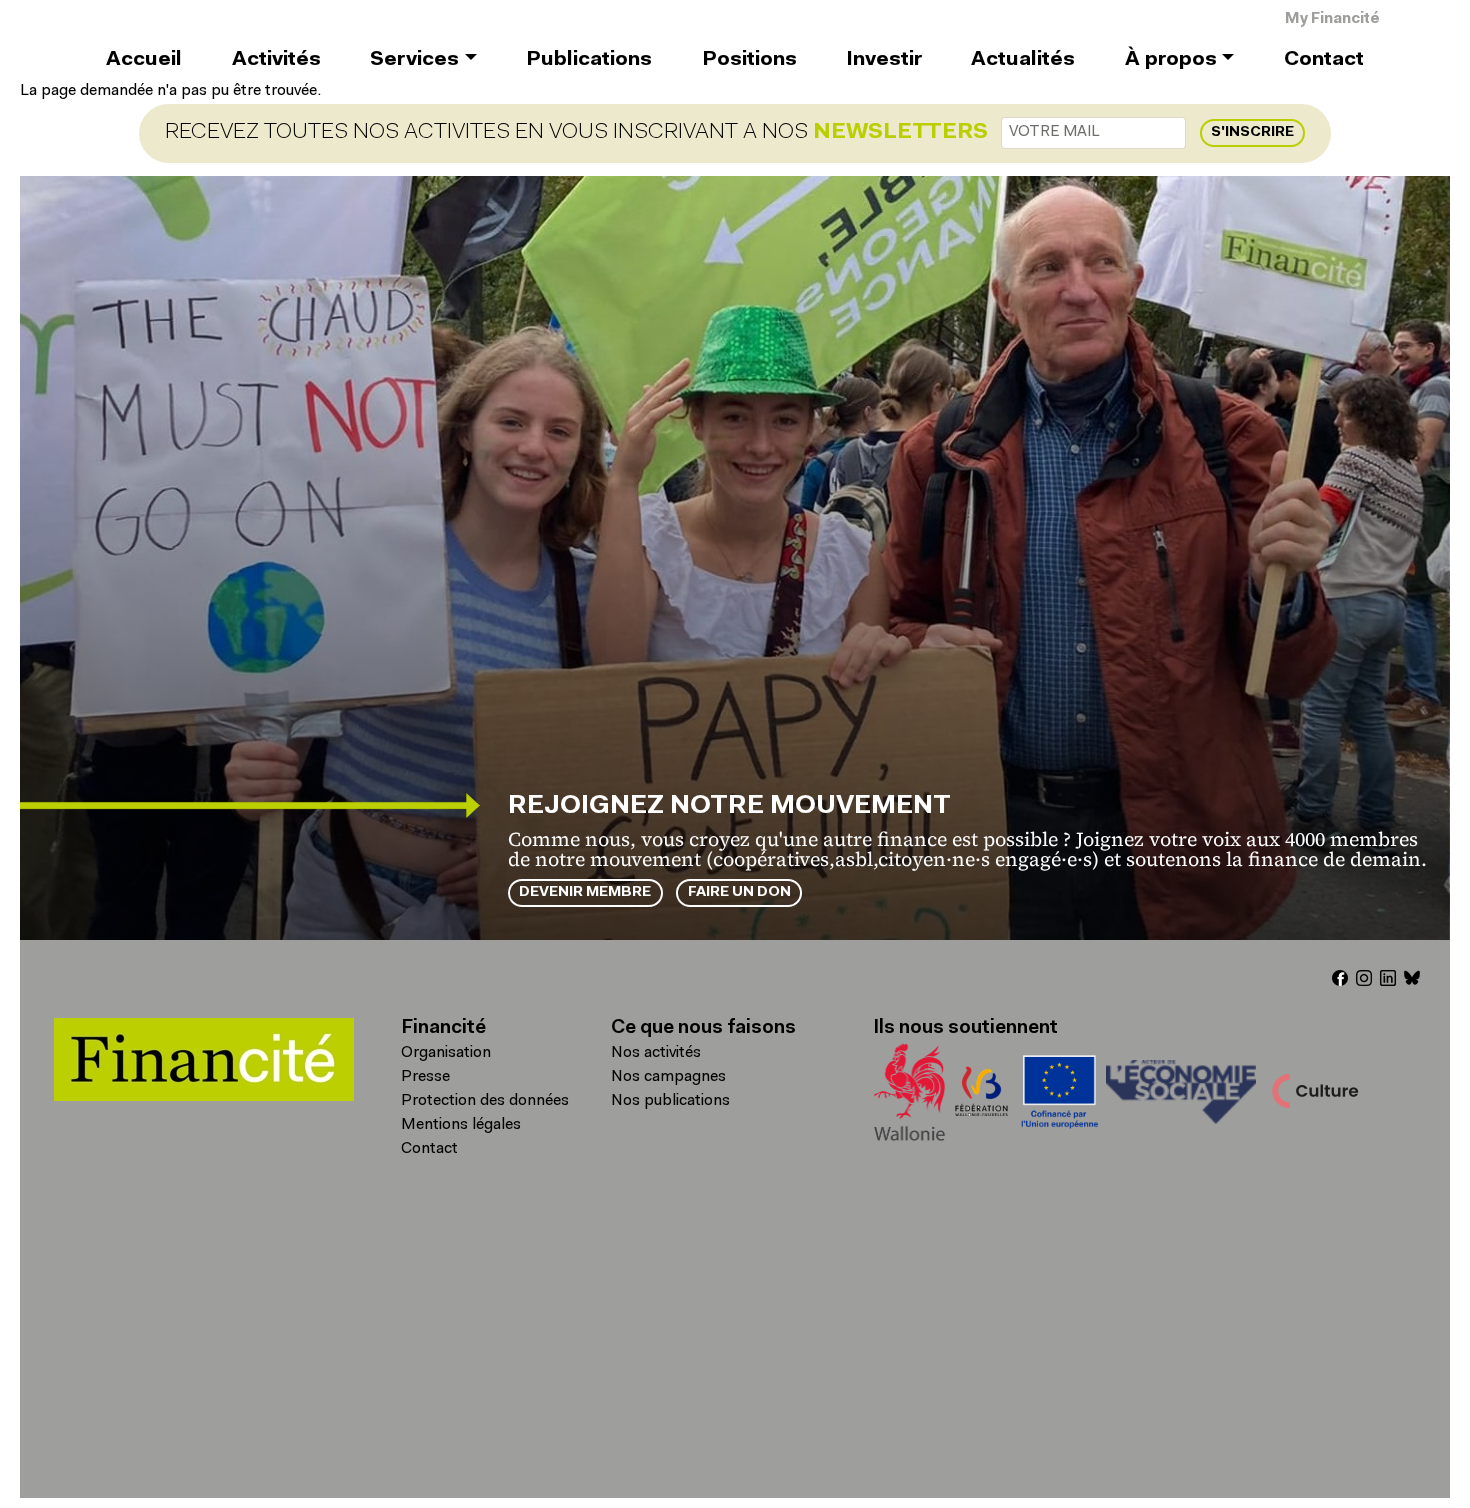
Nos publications (670, 1101)
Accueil (144, 60)
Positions (749, 60)
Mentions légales (461, 1125)
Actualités (1023, 60)
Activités (276, 60)
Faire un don (739, 892)
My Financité (1332, 19)
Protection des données (485, 1101)
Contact (1324, 60)
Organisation (446, 1053)
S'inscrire (1252, 132)
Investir (884, 60)
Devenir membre (585, 892)
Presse (425, 1077)
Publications (589, 60)
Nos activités (656, 1053)
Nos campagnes (668, 1077)
